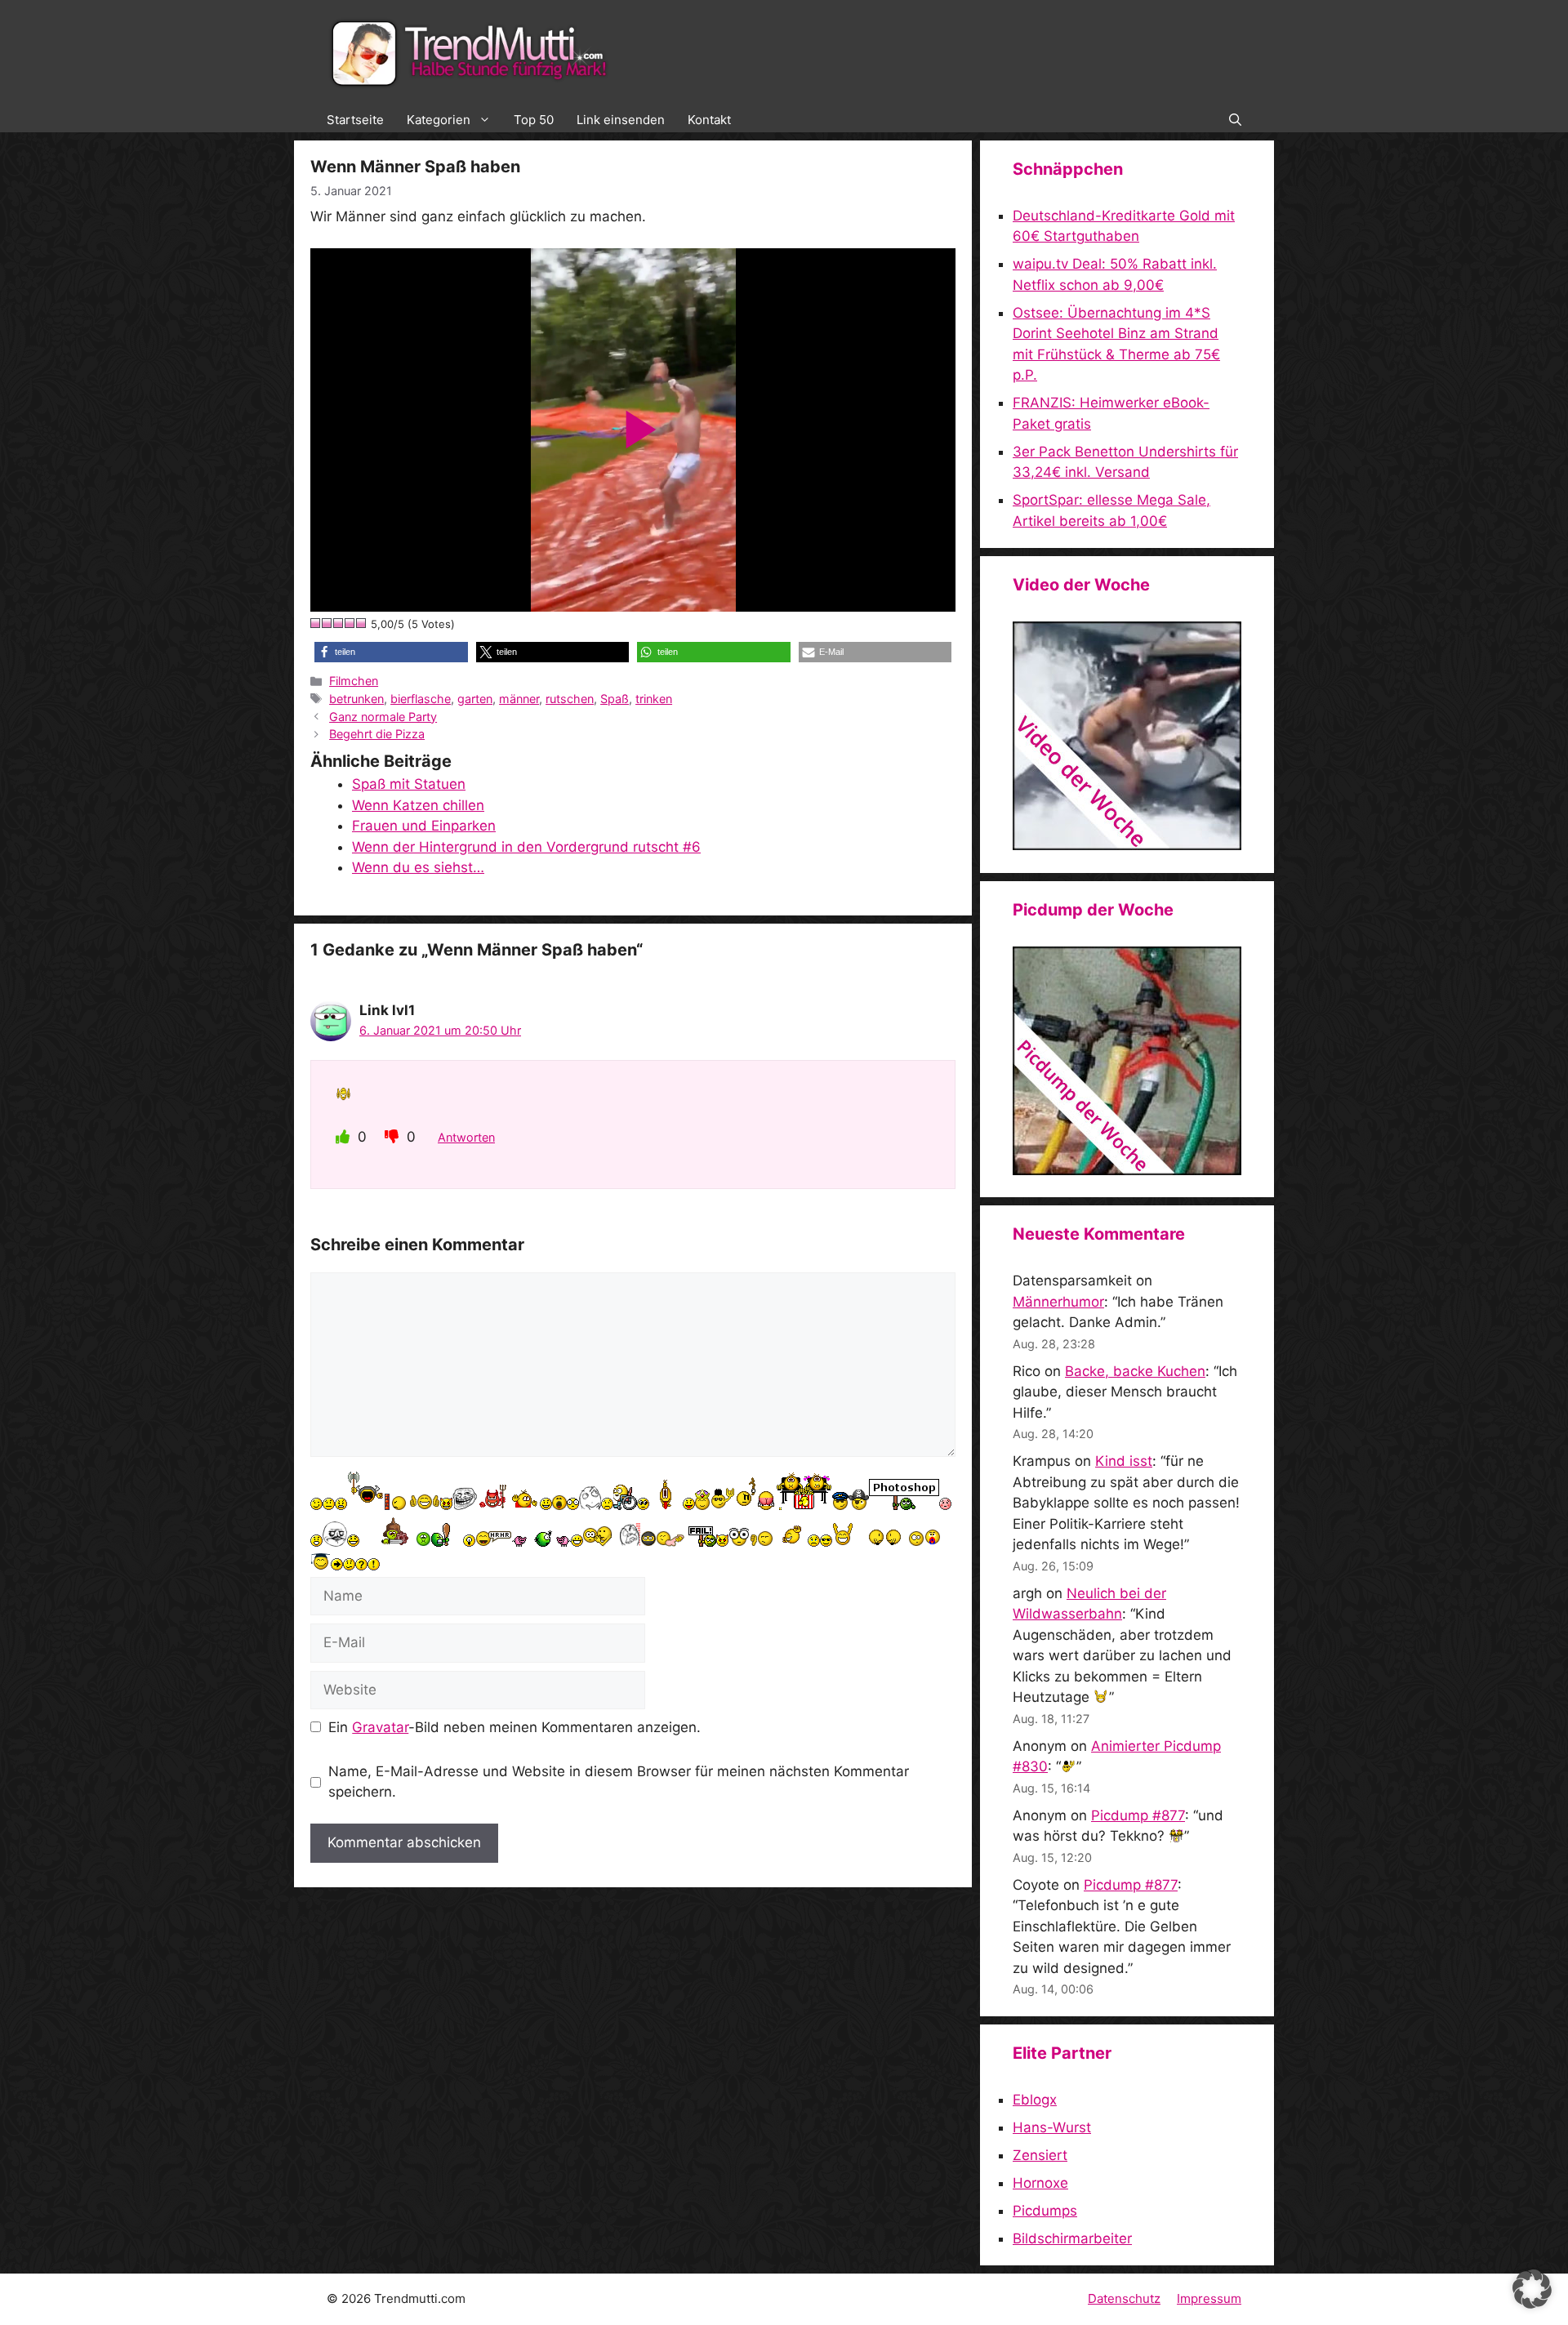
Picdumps (1045, 2211)
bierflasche (421, 699)
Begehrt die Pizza (377, 734)
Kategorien (439, 120)
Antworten (466, 1137)
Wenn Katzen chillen (418, 805)
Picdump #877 (1138, 1815)
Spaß (615, 699)
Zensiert (1040, 2155)
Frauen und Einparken (424, 826)
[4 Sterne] (350, 623)
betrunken (356, 699)
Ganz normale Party (383, 717)
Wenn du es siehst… (418, 867)
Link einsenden (621, 120)
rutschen (570, 699)
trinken (654, 699)
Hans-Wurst (1052, 2127)
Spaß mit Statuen (409, 784)
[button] (1235, 120)
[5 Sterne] (362, 623)
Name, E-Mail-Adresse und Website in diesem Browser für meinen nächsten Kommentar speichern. (619, 1782)
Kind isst (1124, 1461)
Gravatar (380, 1727)
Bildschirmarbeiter (1072, 2238)
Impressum (1209, 2298)
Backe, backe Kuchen (1135, 1371)
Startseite (355, 120)
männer (519, 699)
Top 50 (534, 120)
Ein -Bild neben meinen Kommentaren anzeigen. (514, 1727)
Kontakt (709, 120)
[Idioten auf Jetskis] (1127, 845)
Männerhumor (1058, 1302)
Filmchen (354, 681)
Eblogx (1035, 2100)
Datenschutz (1124, 2298)
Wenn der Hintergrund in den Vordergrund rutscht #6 (526, 847)
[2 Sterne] (327, 623)
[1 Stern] (316, 623)
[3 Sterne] (339, 623)
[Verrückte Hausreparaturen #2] (1127, 1170)
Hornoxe (1040, 2183)
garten (475, 699)
